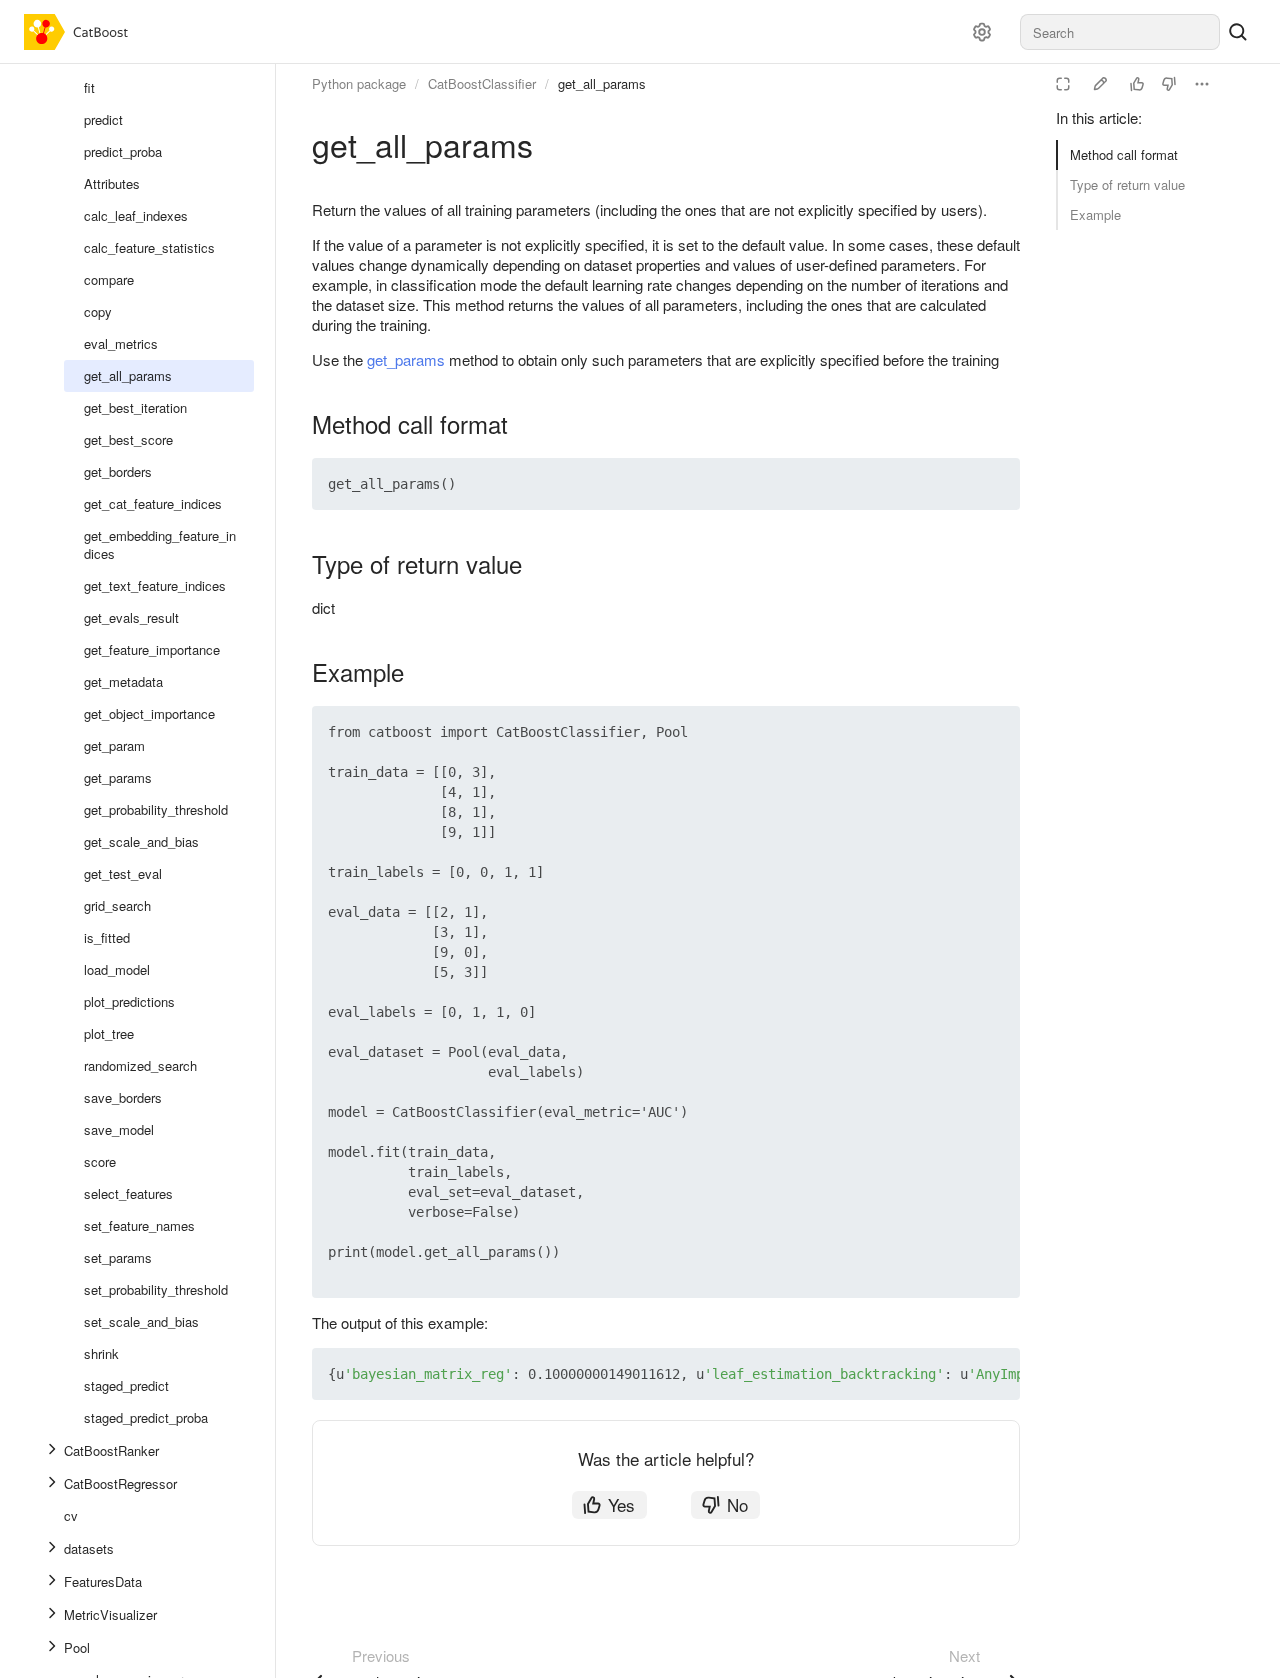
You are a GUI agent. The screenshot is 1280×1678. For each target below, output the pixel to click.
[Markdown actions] (1202, 84)
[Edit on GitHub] (1100, 84)
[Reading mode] (1063, 84)
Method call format (1124, 154)
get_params (406, 359)
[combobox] (1120, 32)
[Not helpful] (1169, 84)
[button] (958, 484)
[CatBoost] (80, 32)
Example (1095, 214)
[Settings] (982, 32)
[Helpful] (1137, 84)
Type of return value (1127, 184)
